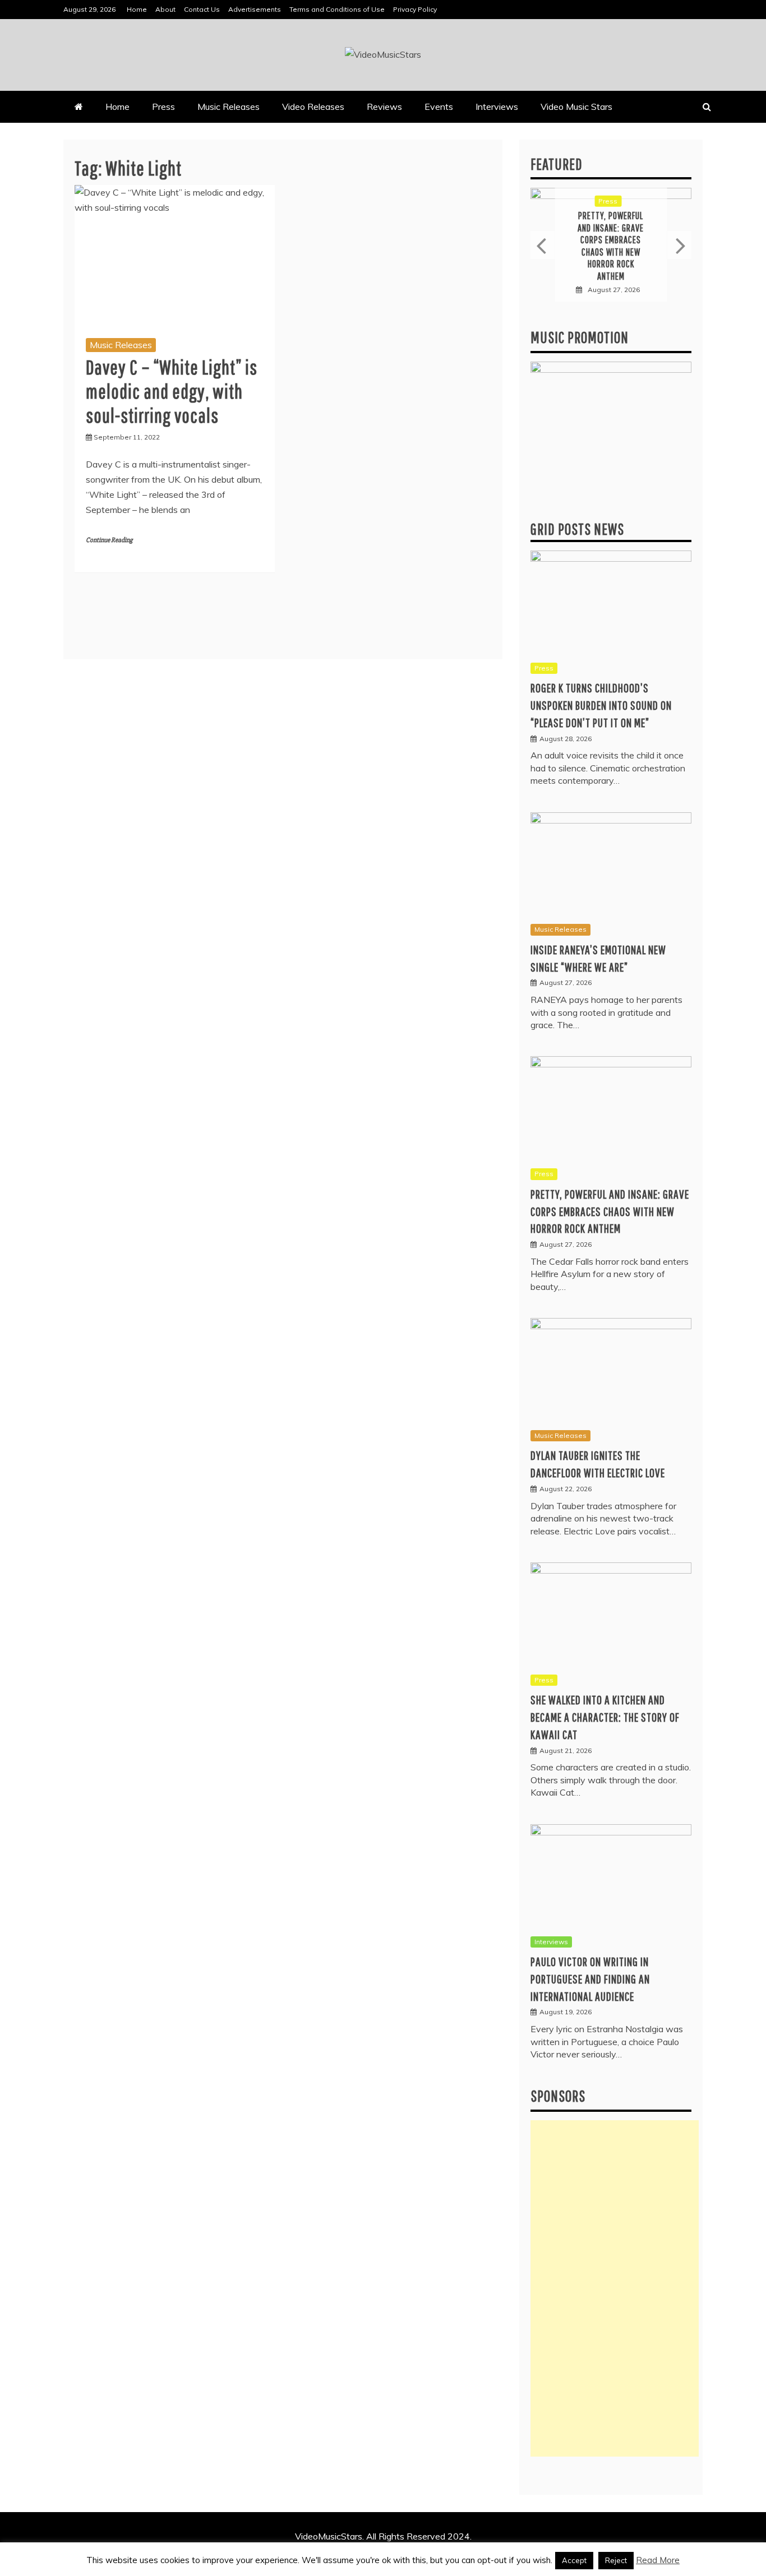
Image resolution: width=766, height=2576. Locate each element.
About (165, 9)
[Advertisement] (615, 2288)
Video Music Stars (576, 107)
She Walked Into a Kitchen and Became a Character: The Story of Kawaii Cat (605, 1717)
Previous (543, 245)
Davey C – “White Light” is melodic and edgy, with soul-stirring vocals (172, 391)
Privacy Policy (415, 9)
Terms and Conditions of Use (337, 9)
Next (679, 245)
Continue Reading (109, 540)
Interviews (497, 107)
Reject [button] (616, 2560)
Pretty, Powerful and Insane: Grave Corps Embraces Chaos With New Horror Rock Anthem (610, 1211)
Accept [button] (574, 2560)
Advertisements (255, 9)
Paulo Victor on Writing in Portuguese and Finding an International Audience (590, 1979)
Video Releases (313, 107)
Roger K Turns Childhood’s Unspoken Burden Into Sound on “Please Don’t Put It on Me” (601, 705)
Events (439, 107)
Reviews (384, 107)
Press (163, 107)
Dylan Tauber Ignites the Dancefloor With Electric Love (611, 246)
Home (137, 9)
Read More (658, 2560)
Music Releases (229, 107)
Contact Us (202, 9)
